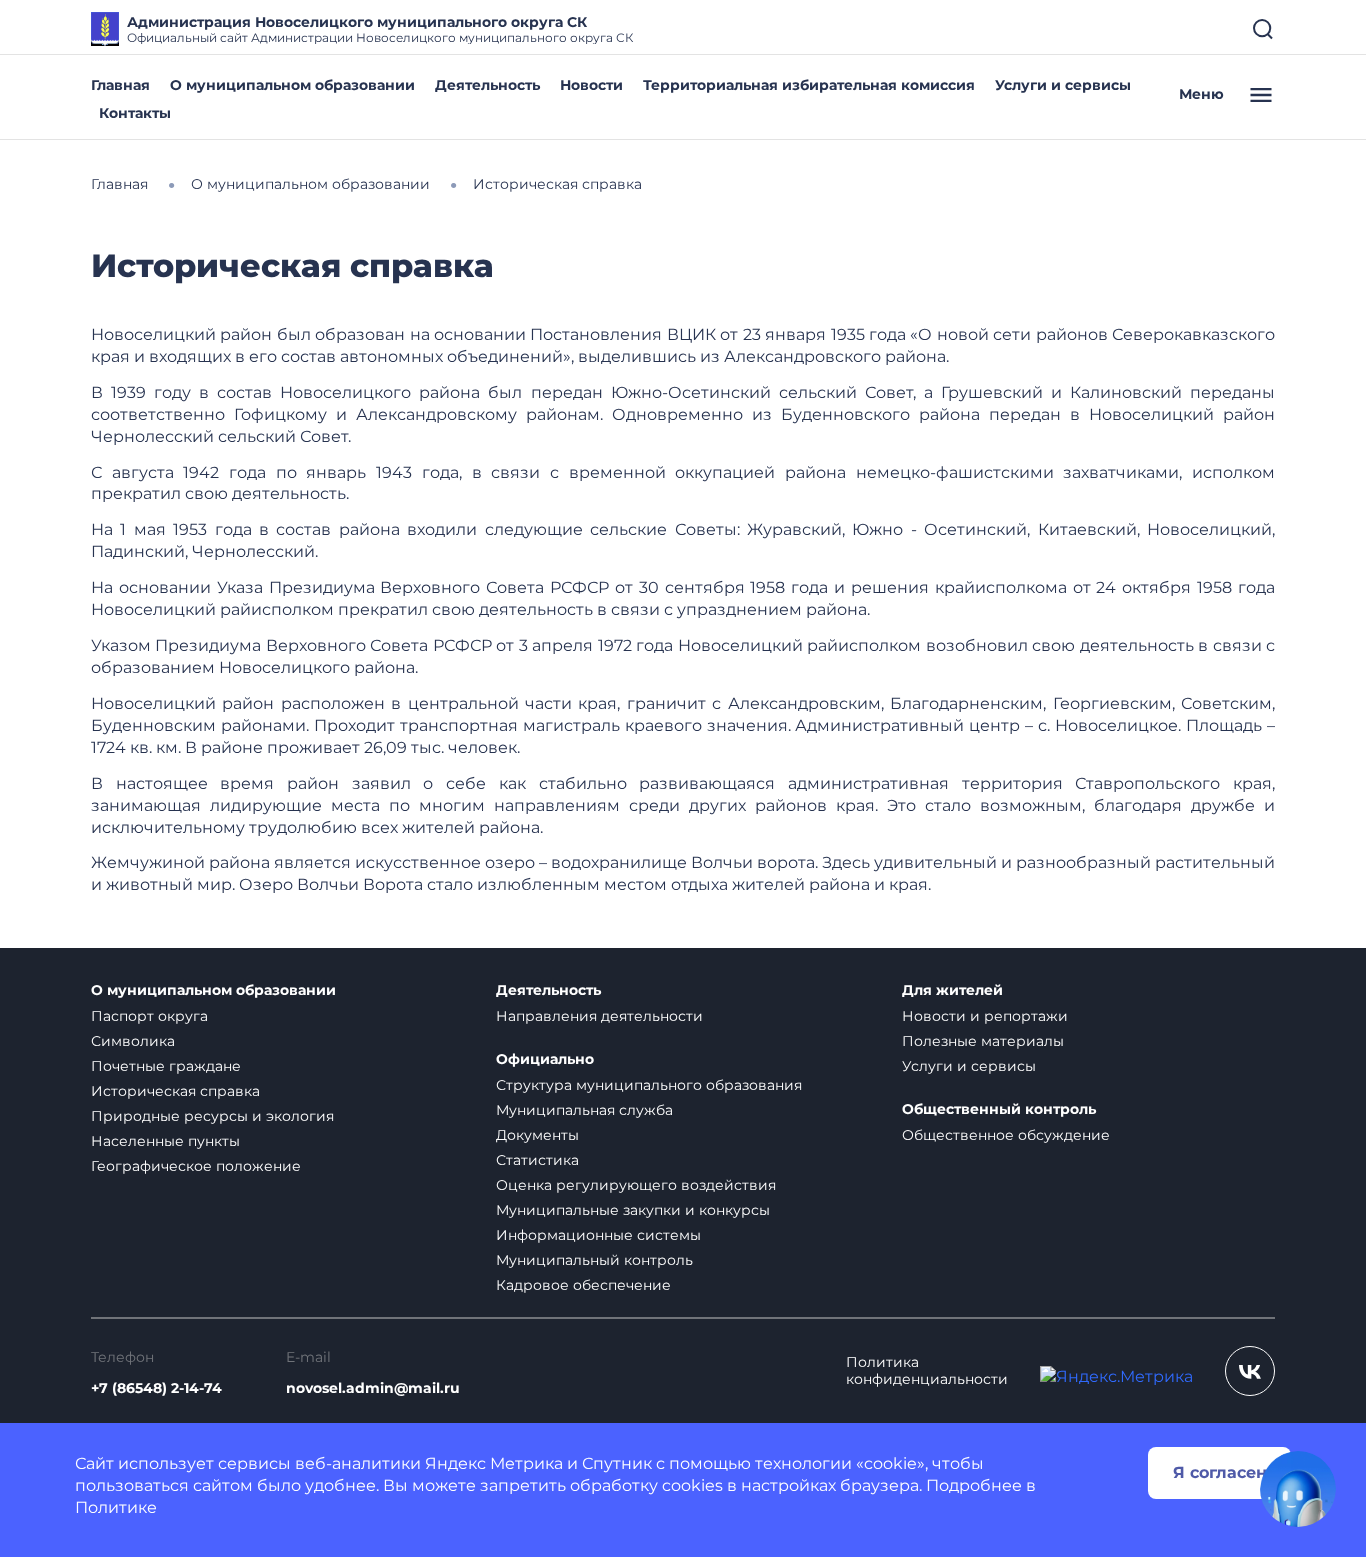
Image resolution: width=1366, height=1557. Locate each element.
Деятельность (487, 85)
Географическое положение (196, 1166)
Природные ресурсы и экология (212, 1116)
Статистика (537, 1160)
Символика (133, 1041)
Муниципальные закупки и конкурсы (633, 1210)
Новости (591, 85)
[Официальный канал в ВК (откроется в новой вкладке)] (1250, 1371)
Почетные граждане (166, 1066)
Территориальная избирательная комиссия (809, 85)
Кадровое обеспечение (583, 1285)
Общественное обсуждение (1006, 1135)
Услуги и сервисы (1063, 85)
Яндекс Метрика (494, 1463)
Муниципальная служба (584, 1110)
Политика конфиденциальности (927, 1371)
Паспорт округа (149, 1016)
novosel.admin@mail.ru (373, 1388)
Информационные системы (598, 1235)
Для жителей (952, 990)
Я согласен (1220, 1472)
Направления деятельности (599, 1016)
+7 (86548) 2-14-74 (156, 1388)
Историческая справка (175, 1091)
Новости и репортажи (985, 1016)
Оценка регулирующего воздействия (636, 1185)
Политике (116, 1507)
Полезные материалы (983, 1041)
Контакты (135, 113)
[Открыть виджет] (1298, 1489)
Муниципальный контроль (594, 1260)
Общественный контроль (999, 1109)
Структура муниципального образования (649, 1085)
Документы (537, 1135)
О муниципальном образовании (292, 85)
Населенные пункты (165, 1141)
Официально (545, 1059)
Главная (120, 85)
